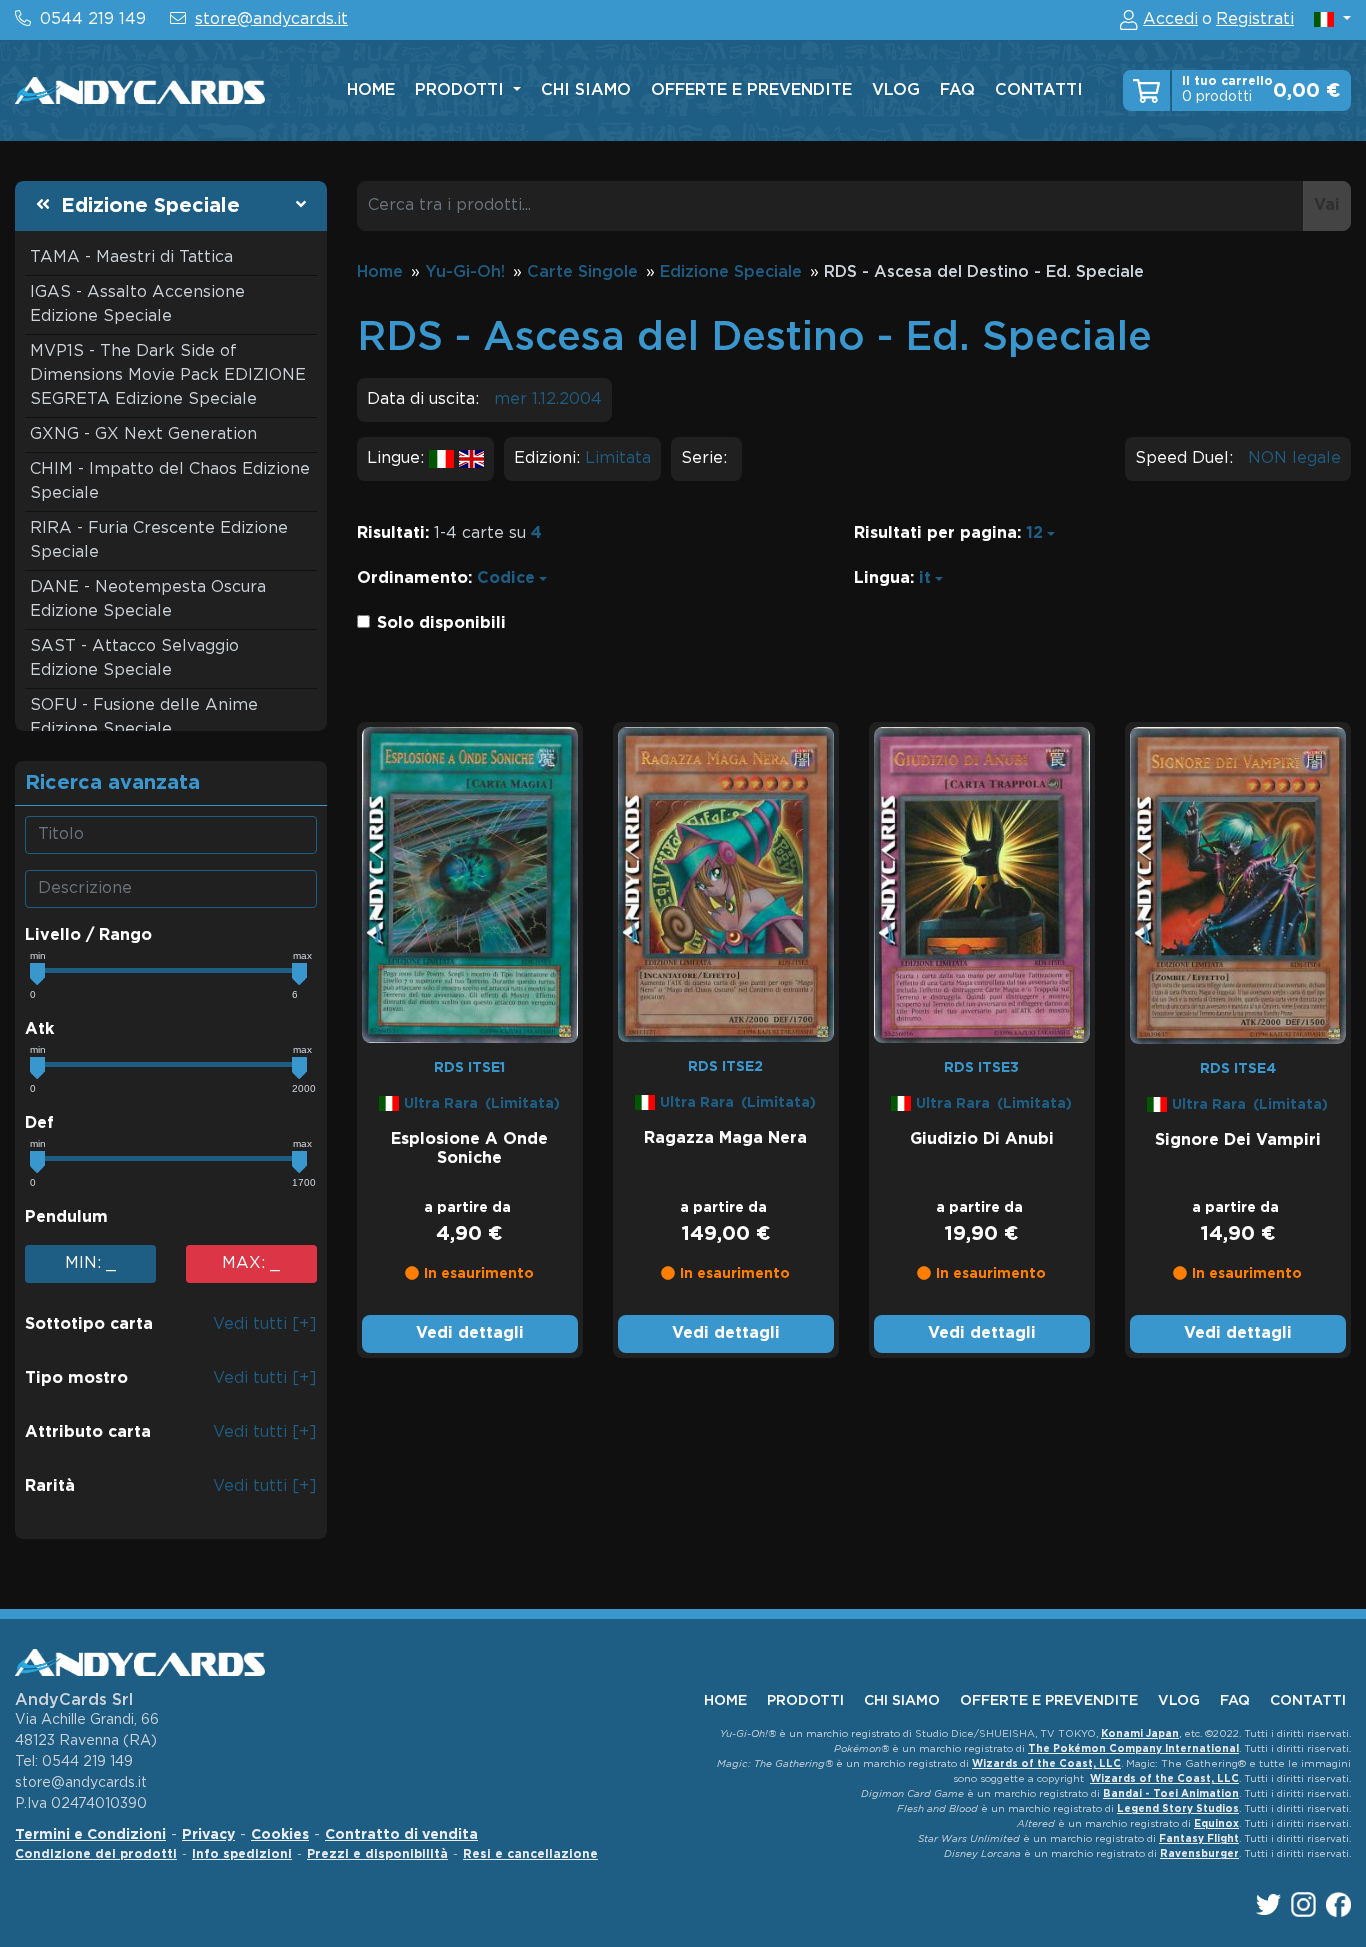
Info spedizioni (242, 1854)
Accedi (1170, 19)
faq (957, 90)
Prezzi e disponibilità (377, 1854)
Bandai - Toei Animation (1171, 1794)
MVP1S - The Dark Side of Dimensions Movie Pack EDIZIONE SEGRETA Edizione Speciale (168, 375)
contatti (1039, 90)
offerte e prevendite (751, 90)
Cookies (280, 1835)
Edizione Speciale (150, 206)
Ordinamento (412, 578)
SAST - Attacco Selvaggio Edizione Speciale (134, 658)
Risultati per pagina (935, 533)
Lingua (882, 578)
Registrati (1255, 19)
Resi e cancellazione (530, 1854)
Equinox (1216, 1824)
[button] (1332, 19)
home (371, 90)
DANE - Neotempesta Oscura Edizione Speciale (148, 599)
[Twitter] (1268, 1904)
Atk (39, 1029)
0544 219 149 (93, 19)
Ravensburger (1199, 1854)
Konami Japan (1140, 1734)
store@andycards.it (271, 19)
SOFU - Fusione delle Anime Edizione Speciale (144, 717)
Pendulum (66, 1217)
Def (39, 1123)
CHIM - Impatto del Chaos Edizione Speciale (170, 481)
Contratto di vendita (401, 1835)
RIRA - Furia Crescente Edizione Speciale (159, 540)
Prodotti (462, 90)
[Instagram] (1303, 1904)
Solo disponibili (441, 623)
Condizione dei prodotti (96, 1854)
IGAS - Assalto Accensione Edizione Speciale (137, 304)
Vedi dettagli (470, 1333)
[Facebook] (1338, 1904)
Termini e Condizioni (90, 1835)
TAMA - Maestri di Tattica (131, 257)
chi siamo (586, 90)
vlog (896, 90)
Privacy (208, 1835)
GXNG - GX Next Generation (143, 434)
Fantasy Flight (1199, 1839)
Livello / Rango (88, 935)
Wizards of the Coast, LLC (1046, 1764)
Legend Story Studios (1178, 1809)
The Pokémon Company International (1133, 1749)
